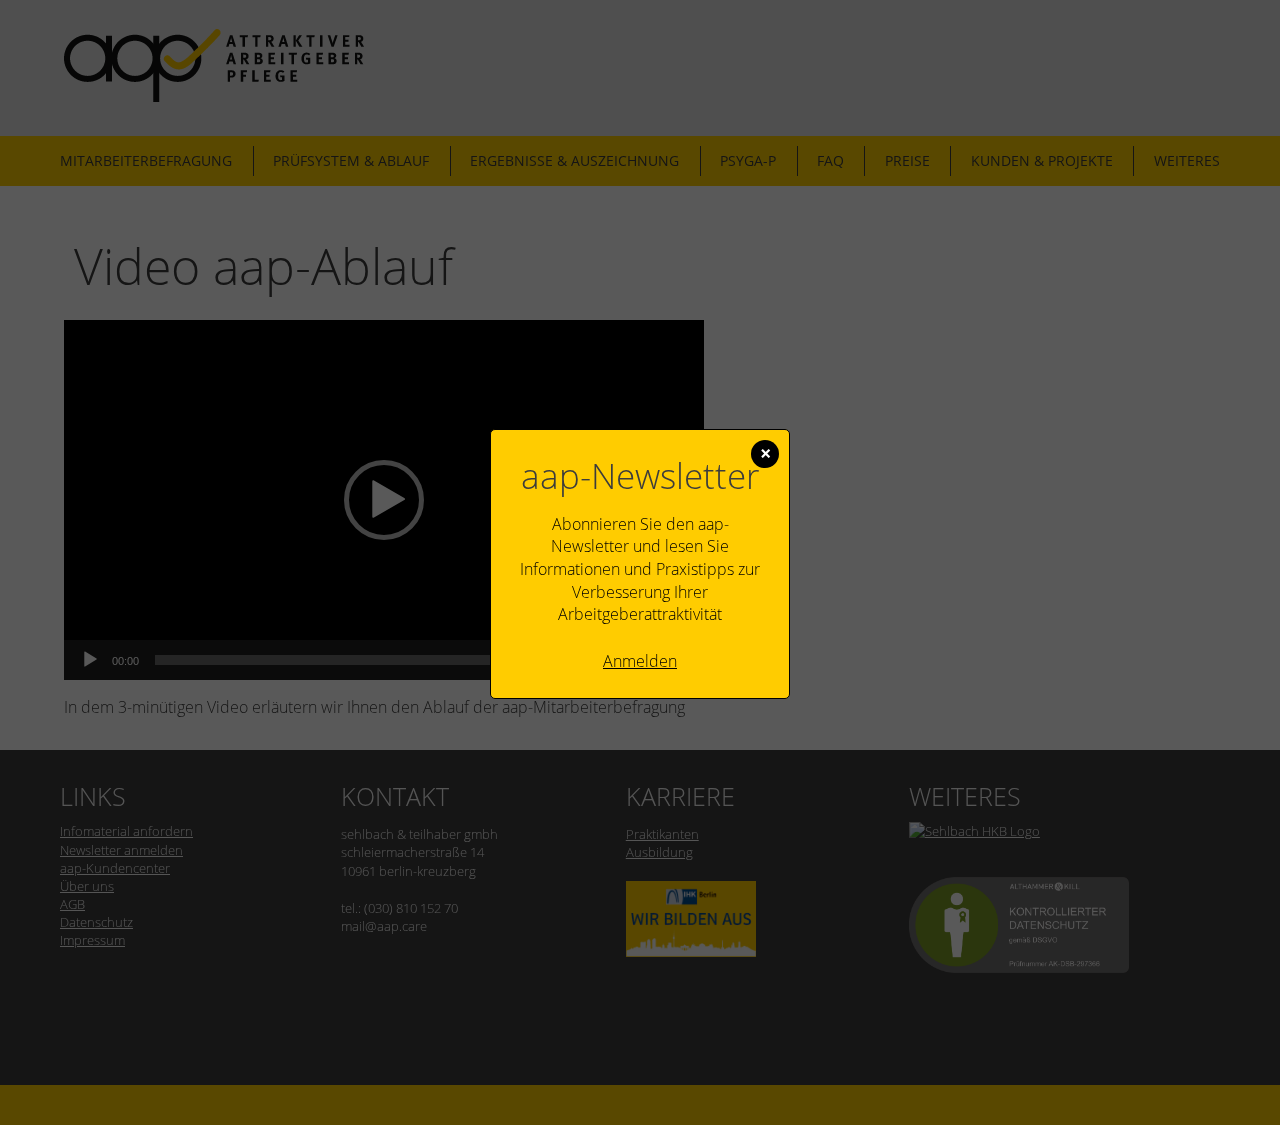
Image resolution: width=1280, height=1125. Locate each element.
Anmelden (640, 661)
